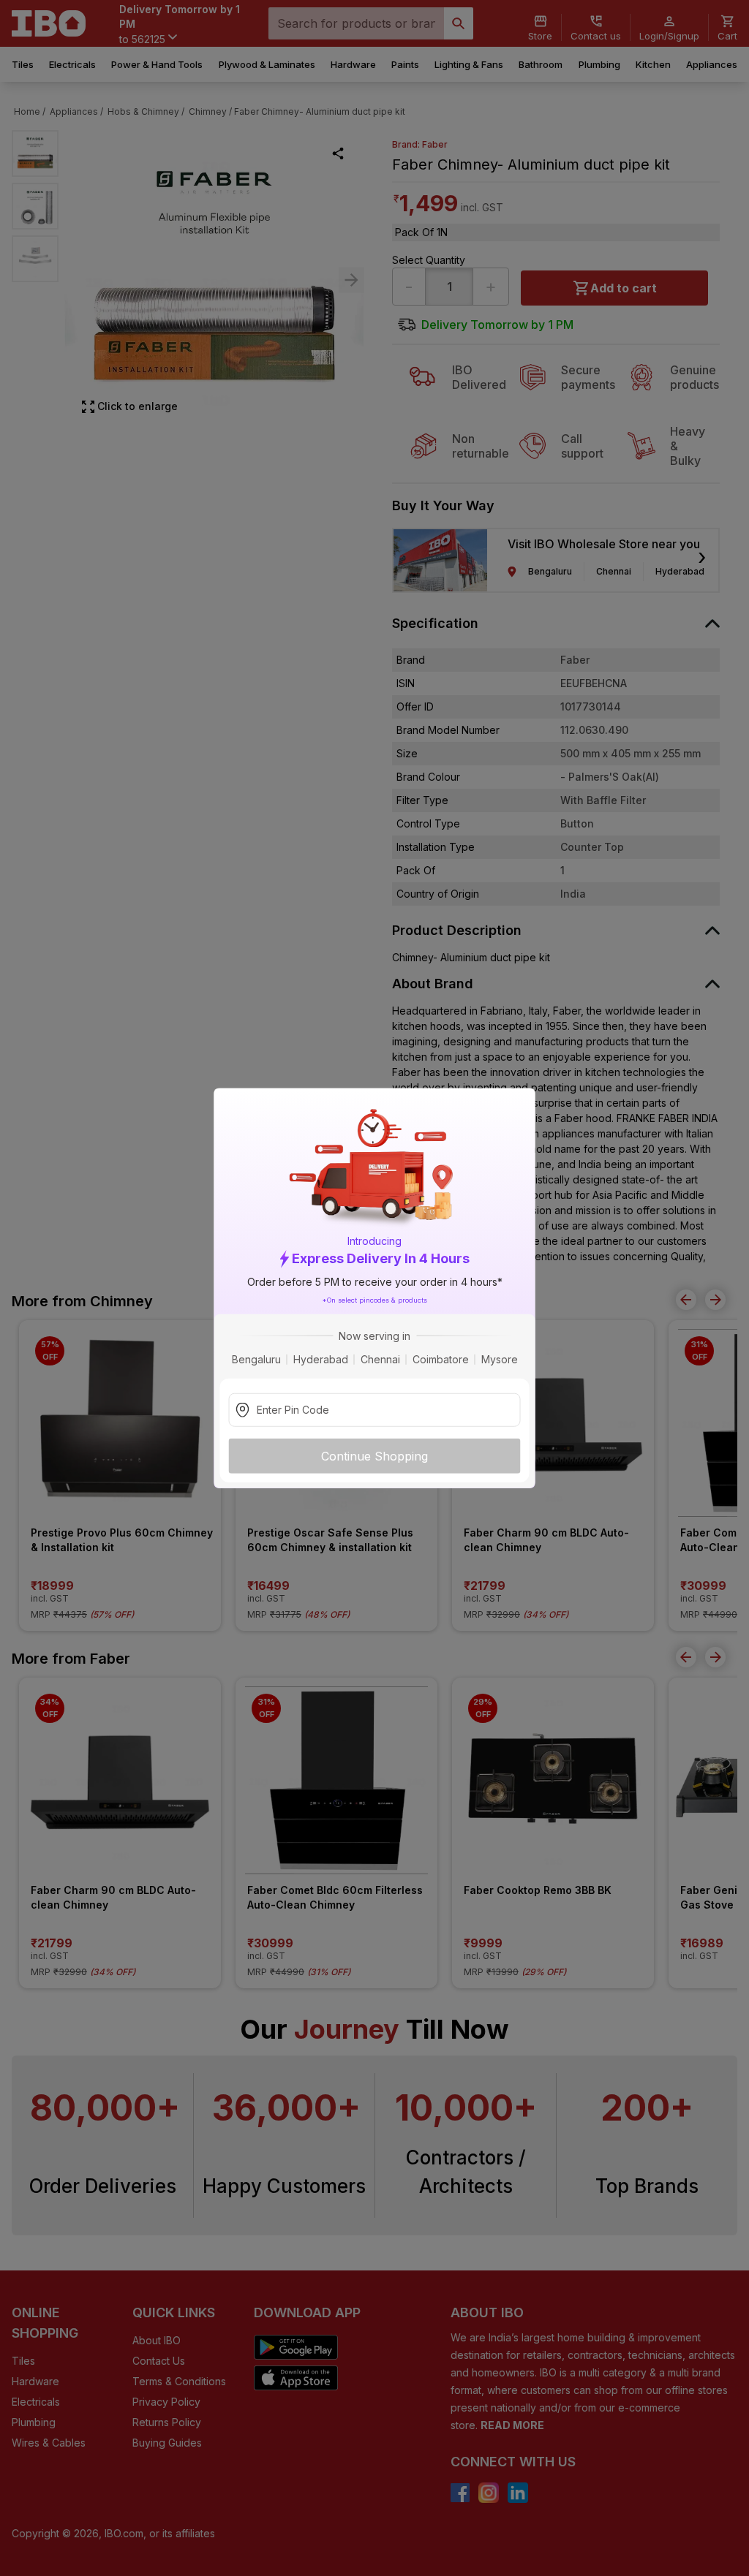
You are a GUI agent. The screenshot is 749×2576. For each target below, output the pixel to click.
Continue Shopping (374, 1455)
